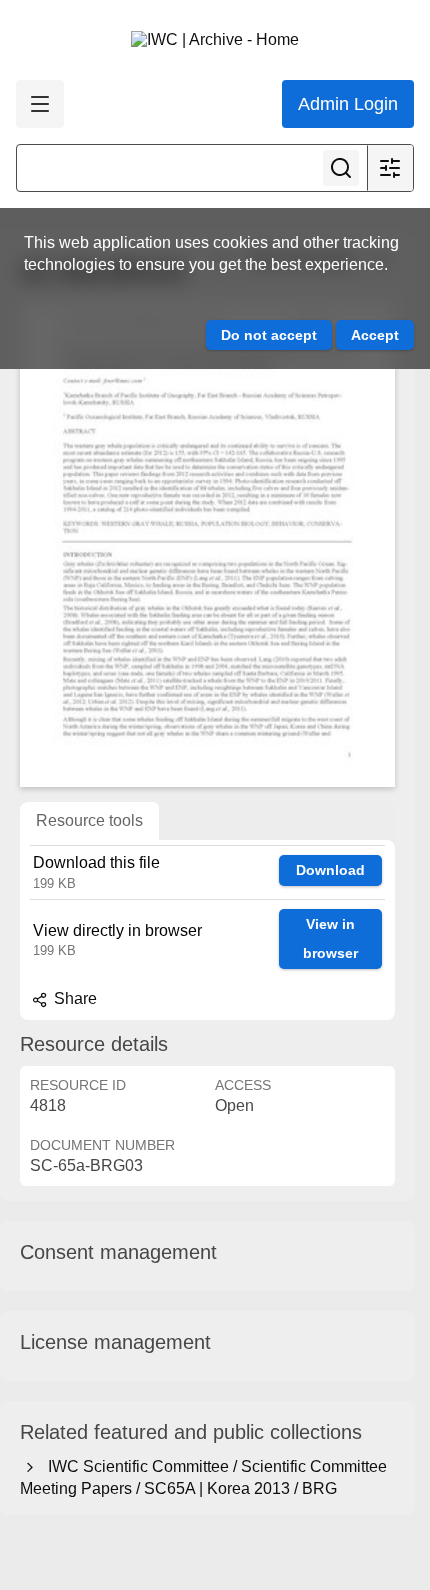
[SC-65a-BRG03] (207, 544)
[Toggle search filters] (390, 168)
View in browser (330, 938)
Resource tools (89, 820)
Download (330, 870)
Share (73, 998)
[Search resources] (341, 168)
